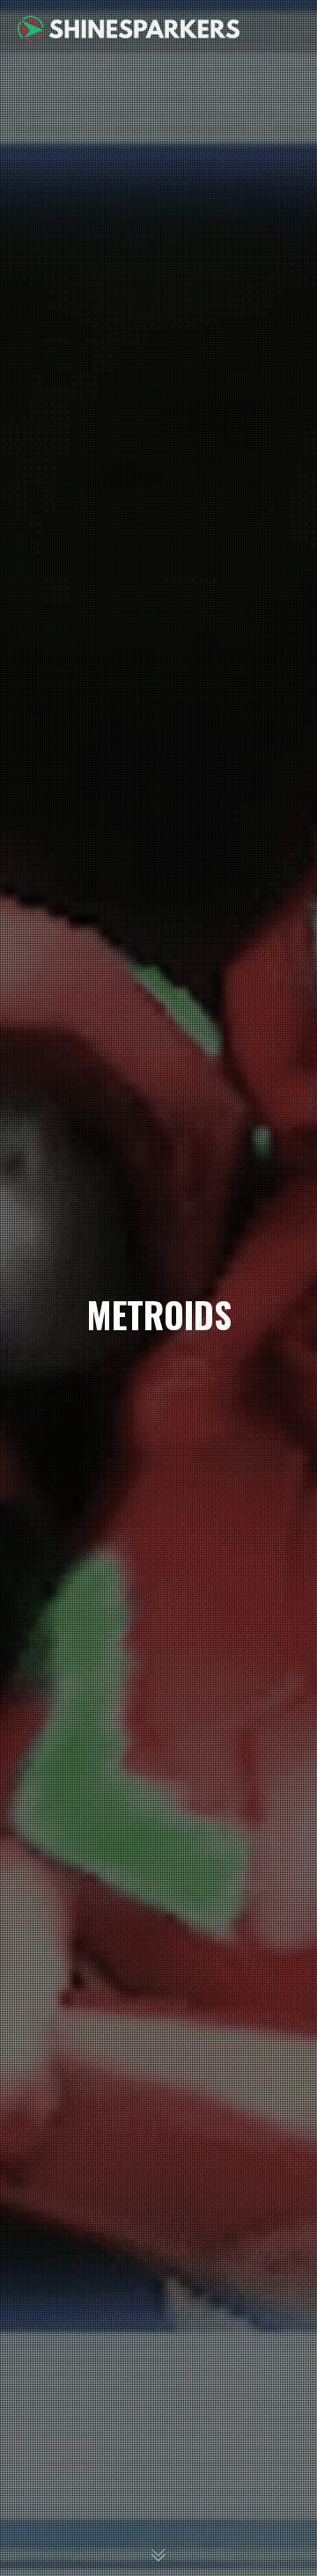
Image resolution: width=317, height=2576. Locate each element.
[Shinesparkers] (129, 26)
